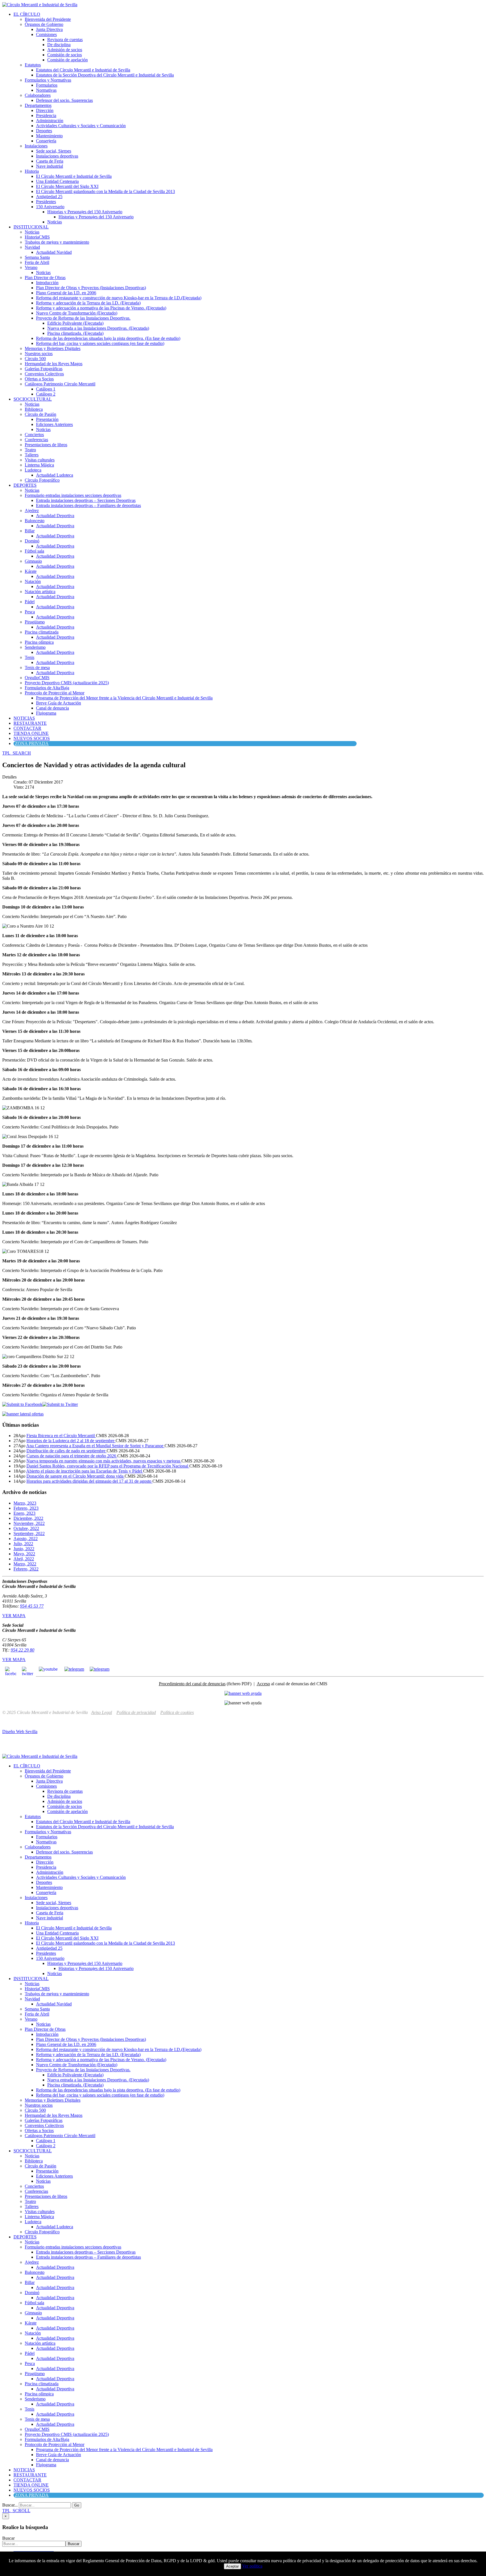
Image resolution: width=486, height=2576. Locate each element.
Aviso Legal (102, 1712)
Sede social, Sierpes (54, 151)
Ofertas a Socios (39, 379)
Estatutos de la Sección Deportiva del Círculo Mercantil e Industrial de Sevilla (105, 75)
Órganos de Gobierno (44, 24)
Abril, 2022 (24, 1559)
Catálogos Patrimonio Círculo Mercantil (60, 384)
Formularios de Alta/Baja (47, 688)
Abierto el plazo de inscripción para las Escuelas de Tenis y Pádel (85, 1471)
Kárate (31, 571)
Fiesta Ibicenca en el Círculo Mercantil (61, 1436)
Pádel (30, 602)
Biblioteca (34, 409)
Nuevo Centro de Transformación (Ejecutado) (77, 313)
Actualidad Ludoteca (55, 475)
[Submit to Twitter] (60, 1404)
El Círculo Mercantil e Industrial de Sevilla (74, 176)
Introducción (47, 283)
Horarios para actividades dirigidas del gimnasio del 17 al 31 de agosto (89, 1481)
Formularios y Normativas (48, 80)
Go (77, 2505)
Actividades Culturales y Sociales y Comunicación (81, 126)
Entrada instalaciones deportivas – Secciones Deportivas (86, 500)
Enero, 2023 (24, 1513)
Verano (31, 267)
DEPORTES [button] (25, 485)
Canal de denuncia (52, 708)
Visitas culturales (40, 460)
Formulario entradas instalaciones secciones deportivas (73, 495)
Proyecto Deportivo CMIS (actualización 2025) (67, 683)
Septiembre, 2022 (29, 1533)
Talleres (32, 455)
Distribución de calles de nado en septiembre (67, 1451)
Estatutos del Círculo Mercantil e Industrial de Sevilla (83, 70)
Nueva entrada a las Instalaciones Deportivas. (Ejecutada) (98, 328)
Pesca (30, 612)
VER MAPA (14, 1616)
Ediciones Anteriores (54, 424)
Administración (50, 121)
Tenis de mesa (37, 667)
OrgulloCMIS (37, 678)
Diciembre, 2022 (28, 1518)
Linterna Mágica (39, 465)
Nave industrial (49, 166)
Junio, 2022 (24, 1549)
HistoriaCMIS (37, 237)
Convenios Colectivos (44, 374)
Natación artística (40, 592)
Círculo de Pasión (40, 414)
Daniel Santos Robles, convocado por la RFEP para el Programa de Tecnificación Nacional (108, 1466)
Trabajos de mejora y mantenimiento (57, 242)
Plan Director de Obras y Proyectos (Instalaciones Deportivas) (91, 288)
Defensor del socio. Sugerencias (64, 100)
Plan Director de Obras (45, 278)
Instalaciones (36, 146)
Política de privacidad (136, 1712)
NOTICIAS (24, 718)
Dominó (32, 541)
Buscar (8, 2538)
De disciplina (59, 45)
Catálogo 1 (46, 389)
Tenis (30, 657)
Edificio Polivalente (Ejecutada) (75, 323)
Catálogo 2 (46, 394)
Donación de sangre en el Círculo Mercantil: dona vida (76, 1476)
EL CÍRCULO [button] (27, 14)
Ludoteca (33, 470)
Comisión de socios (65, 55)
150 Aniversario (50, 207)
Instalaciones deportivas (57, 156)
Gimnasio (33, 561)
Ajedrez (32, 511)
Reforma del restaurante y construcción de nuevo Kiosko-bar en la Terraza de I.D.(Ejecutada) (119, 298)
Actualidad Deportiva (55, 516)
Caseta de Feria (50, 161)
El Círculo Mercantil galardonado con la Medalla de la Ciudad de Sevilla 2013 (105, 191)
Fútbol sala (34, 551)
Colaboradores (38, 95)
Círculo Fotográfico (42, 480)
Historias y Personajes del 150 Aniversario (85, 212)
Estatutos (33, 65)
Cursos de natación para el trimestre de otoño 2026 (72, 1456)
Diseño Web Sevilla (20, 1732)
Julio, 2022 (23, 1544)
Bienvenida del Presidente (48, 19)
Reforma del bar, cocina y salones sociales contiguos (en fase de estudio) (100, 343)
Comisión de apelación (67, 60)
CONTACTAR (27, 728)
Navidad (32, 247)
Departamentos (38, 105)
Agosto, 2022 (26, 1539)
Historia (32, 171)
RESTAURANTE (30, 723)
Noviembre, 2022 (29, 1523)
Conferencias (36, 440)
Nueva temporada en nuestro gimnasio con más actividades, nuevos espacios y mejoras (104, 1461)
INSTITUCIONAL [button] (31, 227)
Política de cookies (177, 1712)
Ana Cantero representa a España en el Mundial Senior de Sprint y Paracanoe (95, 1446)
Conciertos (34, 435)
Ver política (252, 2566)
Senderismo (35, 647)
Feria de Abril (37, 262)
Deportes (44, 131)
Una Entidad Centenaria (57, 181)
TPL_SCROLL (16, 2511)
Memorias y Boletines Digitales (53, 348)
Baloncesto (35, 521)
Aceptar (232, 2566)
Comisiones (46, 34)
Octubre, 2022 (26, 1528)
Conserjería (46, 141)
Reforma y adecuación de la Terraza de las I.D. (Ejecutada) (88, 303)
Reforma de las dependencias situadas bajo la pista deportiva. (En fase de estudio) (108, 338)
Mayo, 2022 (24, 1554)
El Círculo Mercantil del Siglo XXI (67, 186)
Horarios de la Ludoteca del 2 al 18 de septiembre (71, 1441)
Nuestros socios (39, 354)
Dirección (45, 110)
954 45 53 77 (32, 1606)
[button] (17, 753)
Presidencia (46, 115)
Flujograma (46, 713)
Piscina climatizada (42, 632)
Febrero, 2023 (26, 1508)
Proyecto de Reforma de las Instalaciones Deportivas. (83, 318)
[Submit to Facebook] (22, 1404)
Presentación (47, 419)
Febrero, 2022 (26, 1569)
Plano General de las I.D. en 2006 (66, 293)
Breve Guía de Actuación (58, 703)
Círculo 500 (35, 359)
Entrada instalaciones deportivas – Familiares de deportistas (88, 505)
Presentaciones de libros (46, 445)
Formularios (47, 85)
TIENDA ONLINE (31, 733)
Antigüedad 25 (49, 197)
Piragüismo (35, 622)
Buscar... (10, 2505)
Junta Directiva (49, 29)
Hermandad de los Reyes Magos (54, 364)
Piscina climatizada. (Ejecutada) (75, 333)
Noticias (55, 222)
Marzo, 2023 (25, 1503)
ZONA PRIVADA (32, 743)
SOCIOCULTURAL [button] (33, 399)
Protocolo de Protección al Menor (55, 693)
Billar (30, 531)
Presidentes (46, 202)
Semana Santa (37, 257)
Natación (33, 581)
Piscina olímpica (39, 642)
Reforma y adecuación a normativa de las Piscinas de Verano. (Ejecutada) (101, 308)
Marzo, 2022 (25, 1564)
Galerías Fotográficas (44, 369)
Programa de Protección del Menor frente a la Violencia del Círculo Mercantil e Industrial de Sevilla (124, 698)
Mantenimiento (49, 136)
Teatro (30, 450)
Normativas (46, 90)
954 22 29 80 (22, 1650)
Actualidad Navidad (54, 252)
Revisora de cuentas (65, 40)
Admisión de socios (65, 50)
